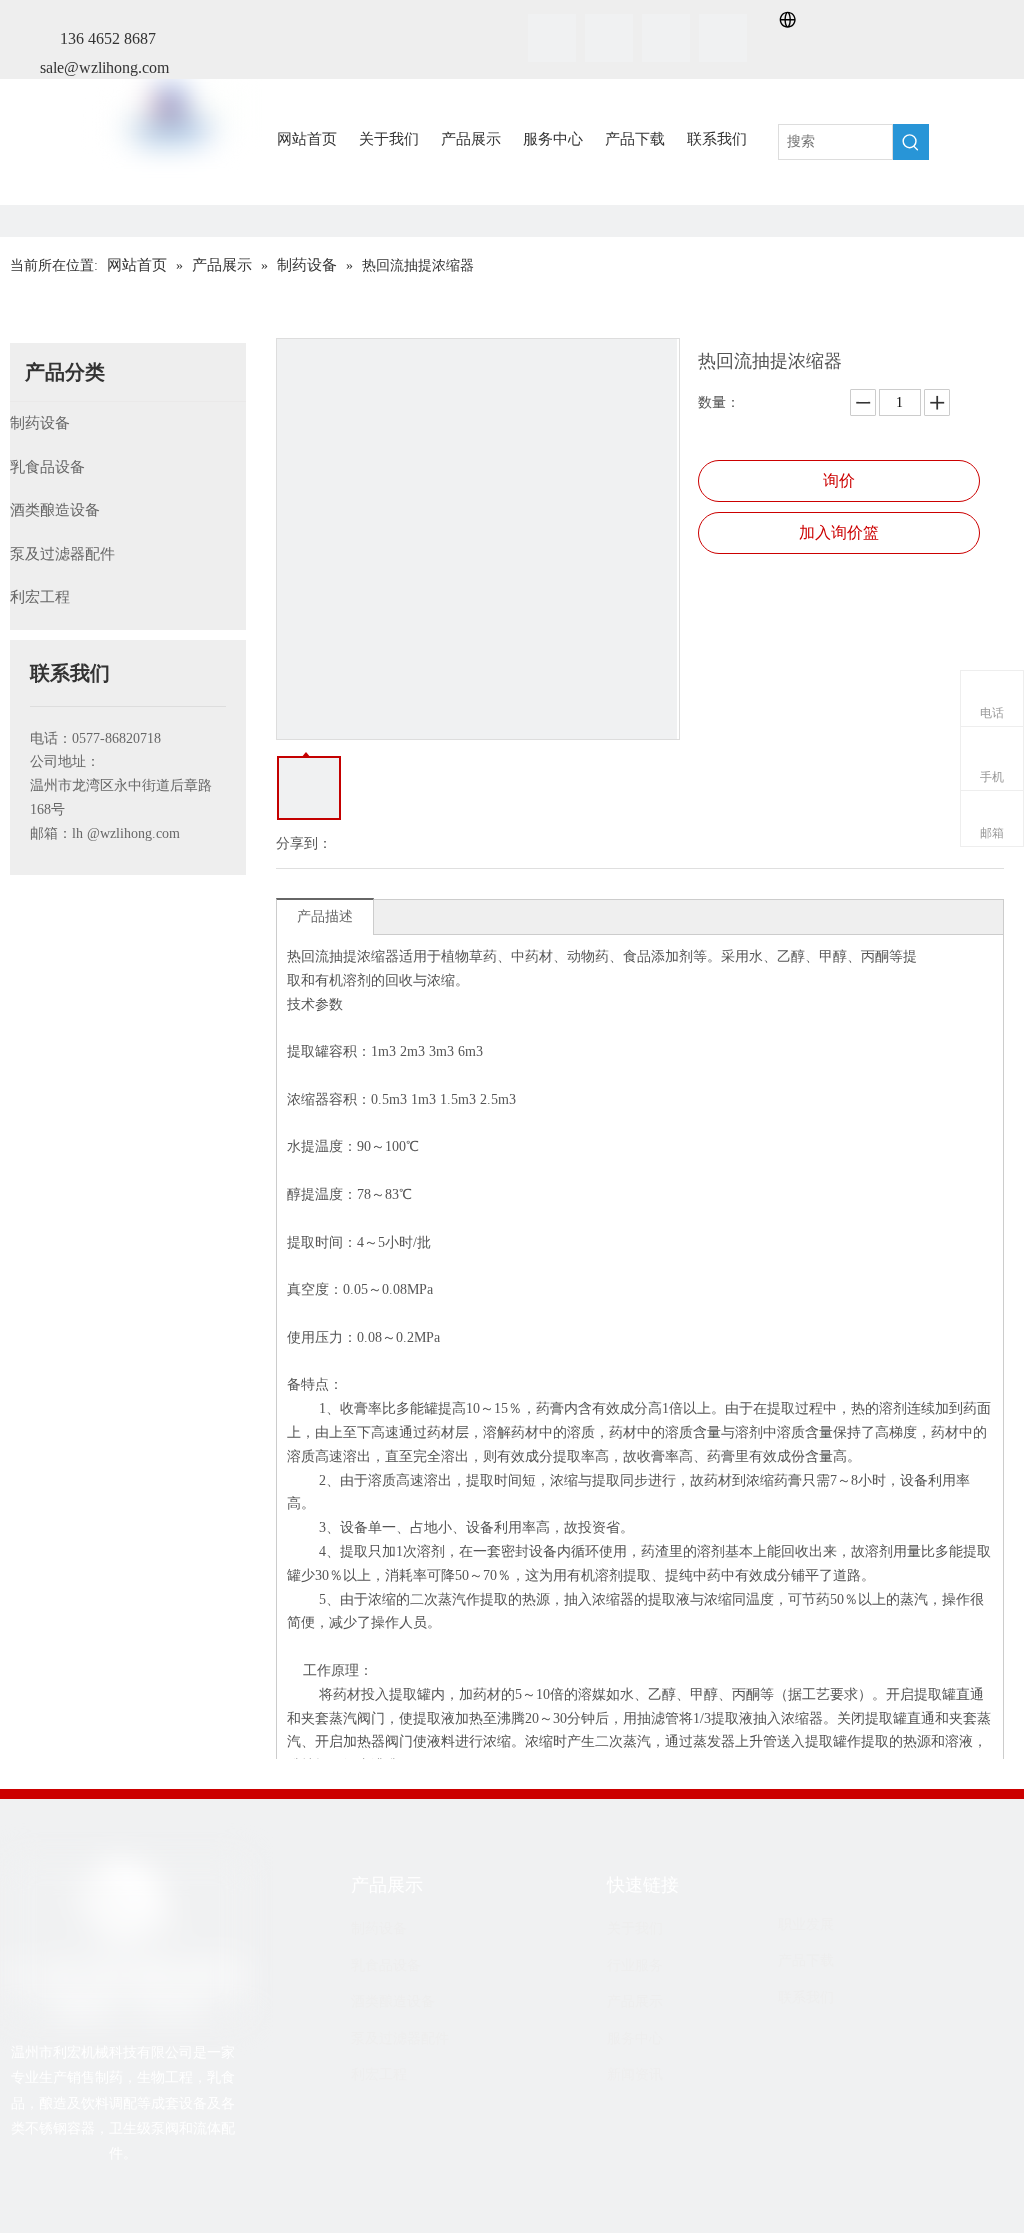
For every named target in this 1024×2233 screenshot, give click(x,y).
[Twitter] (666, 38)
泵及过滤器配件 (62, 554)
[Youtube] (723, 38)
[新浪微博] (159, 2202)
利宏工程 (40, 597)
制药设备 (40, 423)
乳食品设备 (47, 467)
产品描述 (325, 916)
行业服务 (635, 1965)
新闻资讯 (635, 2074)
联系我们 (806, 1997)
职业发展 (806, 1924)
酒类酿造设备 (55, 510)
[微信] (97, 2202)
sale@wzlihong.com (104, 67)
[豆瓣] (128, 2202)
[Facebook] (552, 38)
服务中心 (635, 2038)
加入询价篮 (839, 532)
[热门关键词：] (911, 142)
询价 (839, 480)
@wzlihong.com (133, 833)
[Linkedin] (609, 38)
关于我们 (635, 1928)
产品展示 (635, 2001)
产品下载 (806, 1960)
